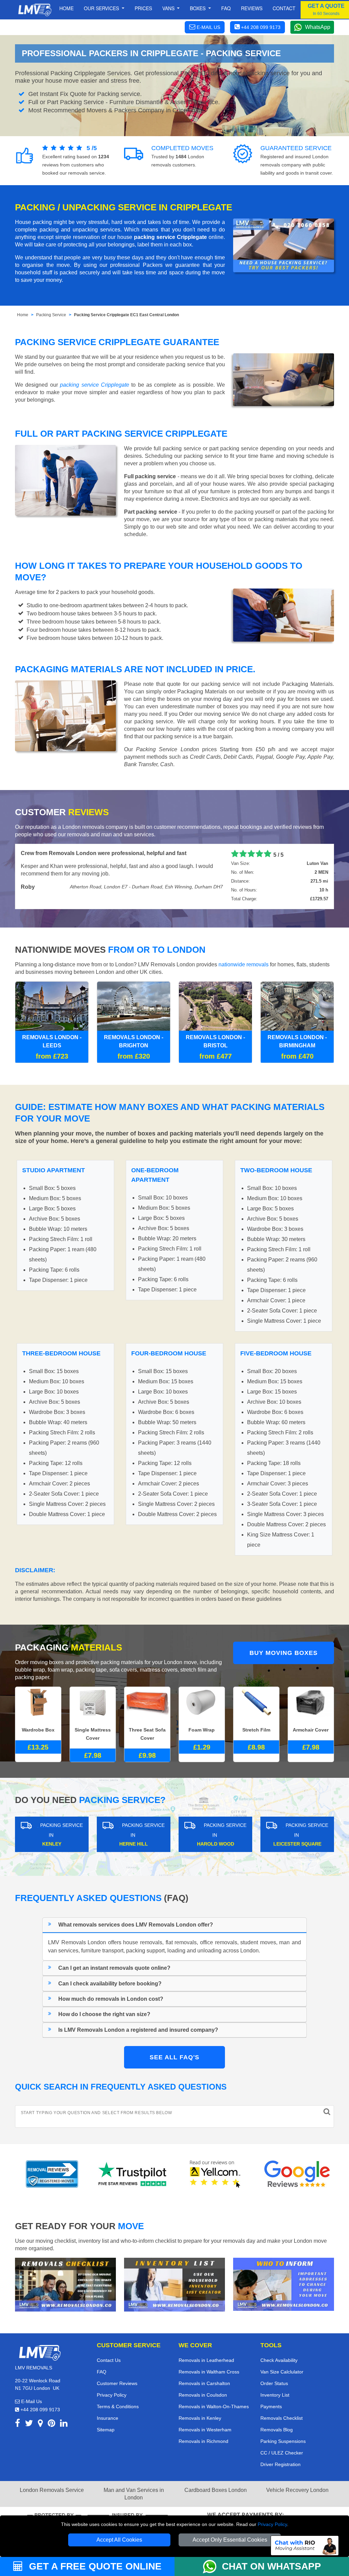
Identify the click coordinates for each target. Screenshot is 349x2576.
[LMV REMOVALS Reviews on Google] (297, 2174)
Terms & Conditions (118, 2406)
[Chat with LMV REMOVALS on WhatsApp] (212, 2566)
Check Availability (279, 2360)
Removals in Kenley (200, 2418)
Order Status (274, 2383)
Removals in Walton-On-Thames (214, 2406)
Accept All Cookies (119, 2540)
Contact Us (109, 2360)
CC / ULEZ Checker (282, 2453)
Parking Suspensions (283, 2441)
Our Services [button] (102, 8)
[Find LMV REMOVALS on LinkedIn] (64, 2424)
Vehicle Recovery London (297, 2490)
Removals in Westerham (205, 2430)
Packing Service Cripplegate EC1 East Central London (126, 315)
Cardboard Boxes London (216, 2490)
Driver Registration (280, 2464)
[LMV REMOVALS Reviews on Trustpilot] (134, 2174)
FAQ (102, 2372)
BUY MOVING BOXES (284, 1653)
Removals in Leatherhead (206, 2360)
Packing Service (51, 315)
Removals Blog (277, 2430)
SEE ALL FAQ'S (174, 2057)
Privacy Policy (272, 2524)
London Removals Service (52, 2490)
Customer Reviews (117, 2383)
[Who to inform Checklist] (284, 2284)
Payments (271, 2406)
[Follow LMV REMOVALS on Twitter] (29, 2424)
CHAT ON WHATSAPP (271, 2566)
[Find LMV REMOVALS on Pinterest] (51, 2424)
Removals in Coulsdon (203, 2395)
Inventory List (275, 2395)
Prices (143, 8)
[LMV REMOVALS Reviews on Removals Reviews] (52, 2174)
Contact (284, 8)
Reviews (252, 8)
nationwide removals (244, 964)
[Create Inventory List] (174, 2284)
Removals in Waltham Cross (209, 2372)
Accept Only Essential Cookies (230, 2540)
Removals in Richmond (203, 2441)
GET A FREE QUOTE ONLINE (94, 2566)
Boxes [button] (198, 8)
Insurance (108, 2418)
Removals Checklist (282, 2418)
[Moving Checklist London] (65, 2284)
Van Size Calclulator (282, 2372)
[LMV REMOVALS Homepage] (35, 10)
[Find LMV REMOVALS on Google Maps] (40, 2424)
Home (66, 8)
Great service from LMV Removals (65, 853)
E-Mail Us (31, 2401)
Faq (226, 8)
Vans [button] (169, 8)
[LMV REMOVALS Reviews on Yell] (215, 2174)
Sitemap (106, 2430)
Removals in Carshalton (204, 2383)
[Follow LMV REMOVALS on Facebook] (18, 2424)
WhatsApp (318, 27)
